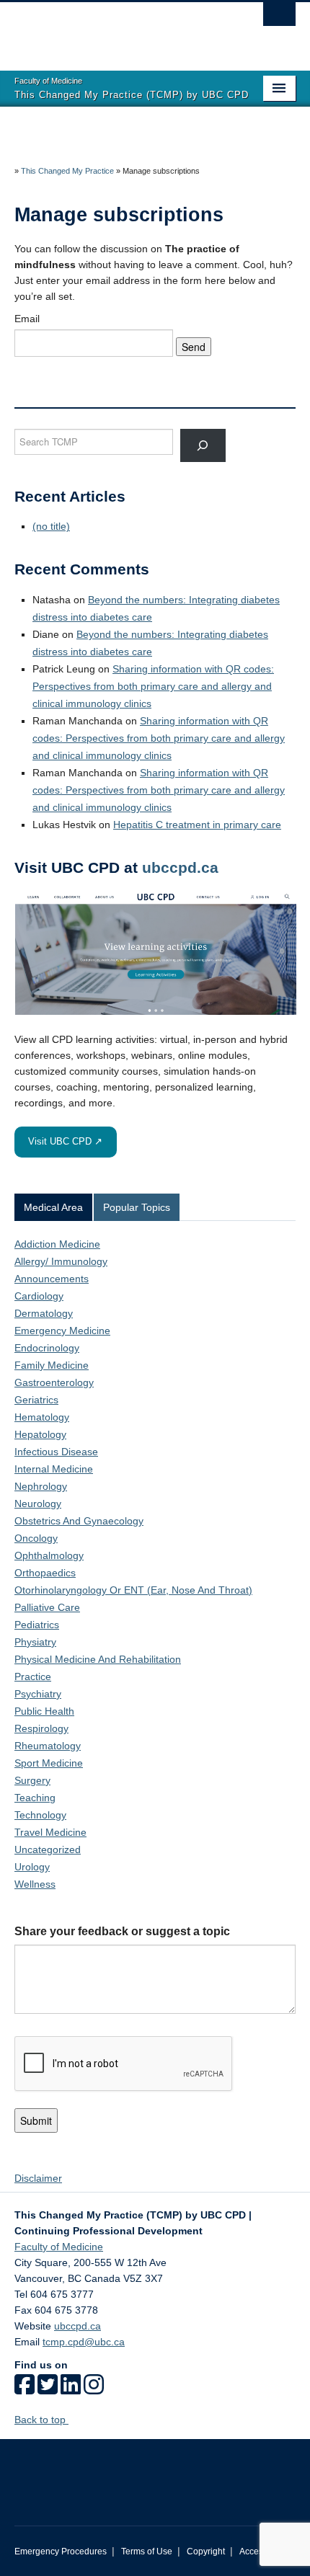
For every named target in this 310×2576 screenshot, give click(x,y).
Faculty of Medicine (59, 2247)
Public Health (44, 1711)
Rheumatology (48, 1746)
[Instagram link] (94, 2389)
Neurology (38, 1504)
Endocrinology (47, 1348)
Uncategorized (48, 1849)
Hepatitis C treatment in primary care (197, 825)
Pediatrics (37, 1625)
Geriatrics (36, 1400)
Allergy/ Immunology (61, 1261)
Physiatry (35, 1642)
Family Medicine (52, 1365)
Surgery (32, 1780)
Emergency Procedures (61, 2551)
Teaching (35, 1798)
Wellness (35, 1884)
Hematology (42, 1417)
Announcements (52, 1279)
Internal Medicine (54, 1469)
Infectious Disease (56, 1452)
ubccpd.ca (180, 867)
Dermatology (44, 1313)
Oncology (36, 1538)
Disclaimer (38, 2178)
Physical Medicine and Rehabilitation (98, 1659)
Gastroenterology (54, 1382)
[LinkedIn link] (71, 2389)
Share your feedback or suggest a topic (122, 1931)
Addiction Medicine (57, 1244)
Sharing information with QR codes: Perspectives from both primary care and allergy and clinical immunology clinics (153, 686)
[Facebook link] (25, 2389)
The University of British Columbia (113, 30)
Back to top (41, 2420)
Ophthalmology (49, 1555)
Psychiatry (38, 1694)
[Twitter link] (48, 2389)
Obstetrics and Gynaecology (79, 1521)
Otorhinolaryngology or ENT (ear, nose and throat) (133, 1590)
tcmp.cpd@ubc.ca (84, 2342)
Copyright (206, 2551)
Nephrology (41, 1486)
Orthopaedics (45, 1573)
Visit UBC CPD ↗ (65, 1141)
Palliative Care (47, 1607)
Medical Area (53, 1207)
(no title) (51, 526)
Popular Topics (137, 1207)
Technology (40, 1815)
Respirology (41, 1728)
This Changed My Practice (67, 171)
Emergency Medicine (62, 1331)
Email (27, 319)
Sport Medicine (49, 1763)
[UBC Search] (279, 18)
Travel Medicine (50, 1832)
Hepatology (40, 1434)
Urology (32, 1867)
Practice (33, 1676)
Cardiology (39, 1296)
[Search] (203, 445)
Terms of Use (147, 2551)
